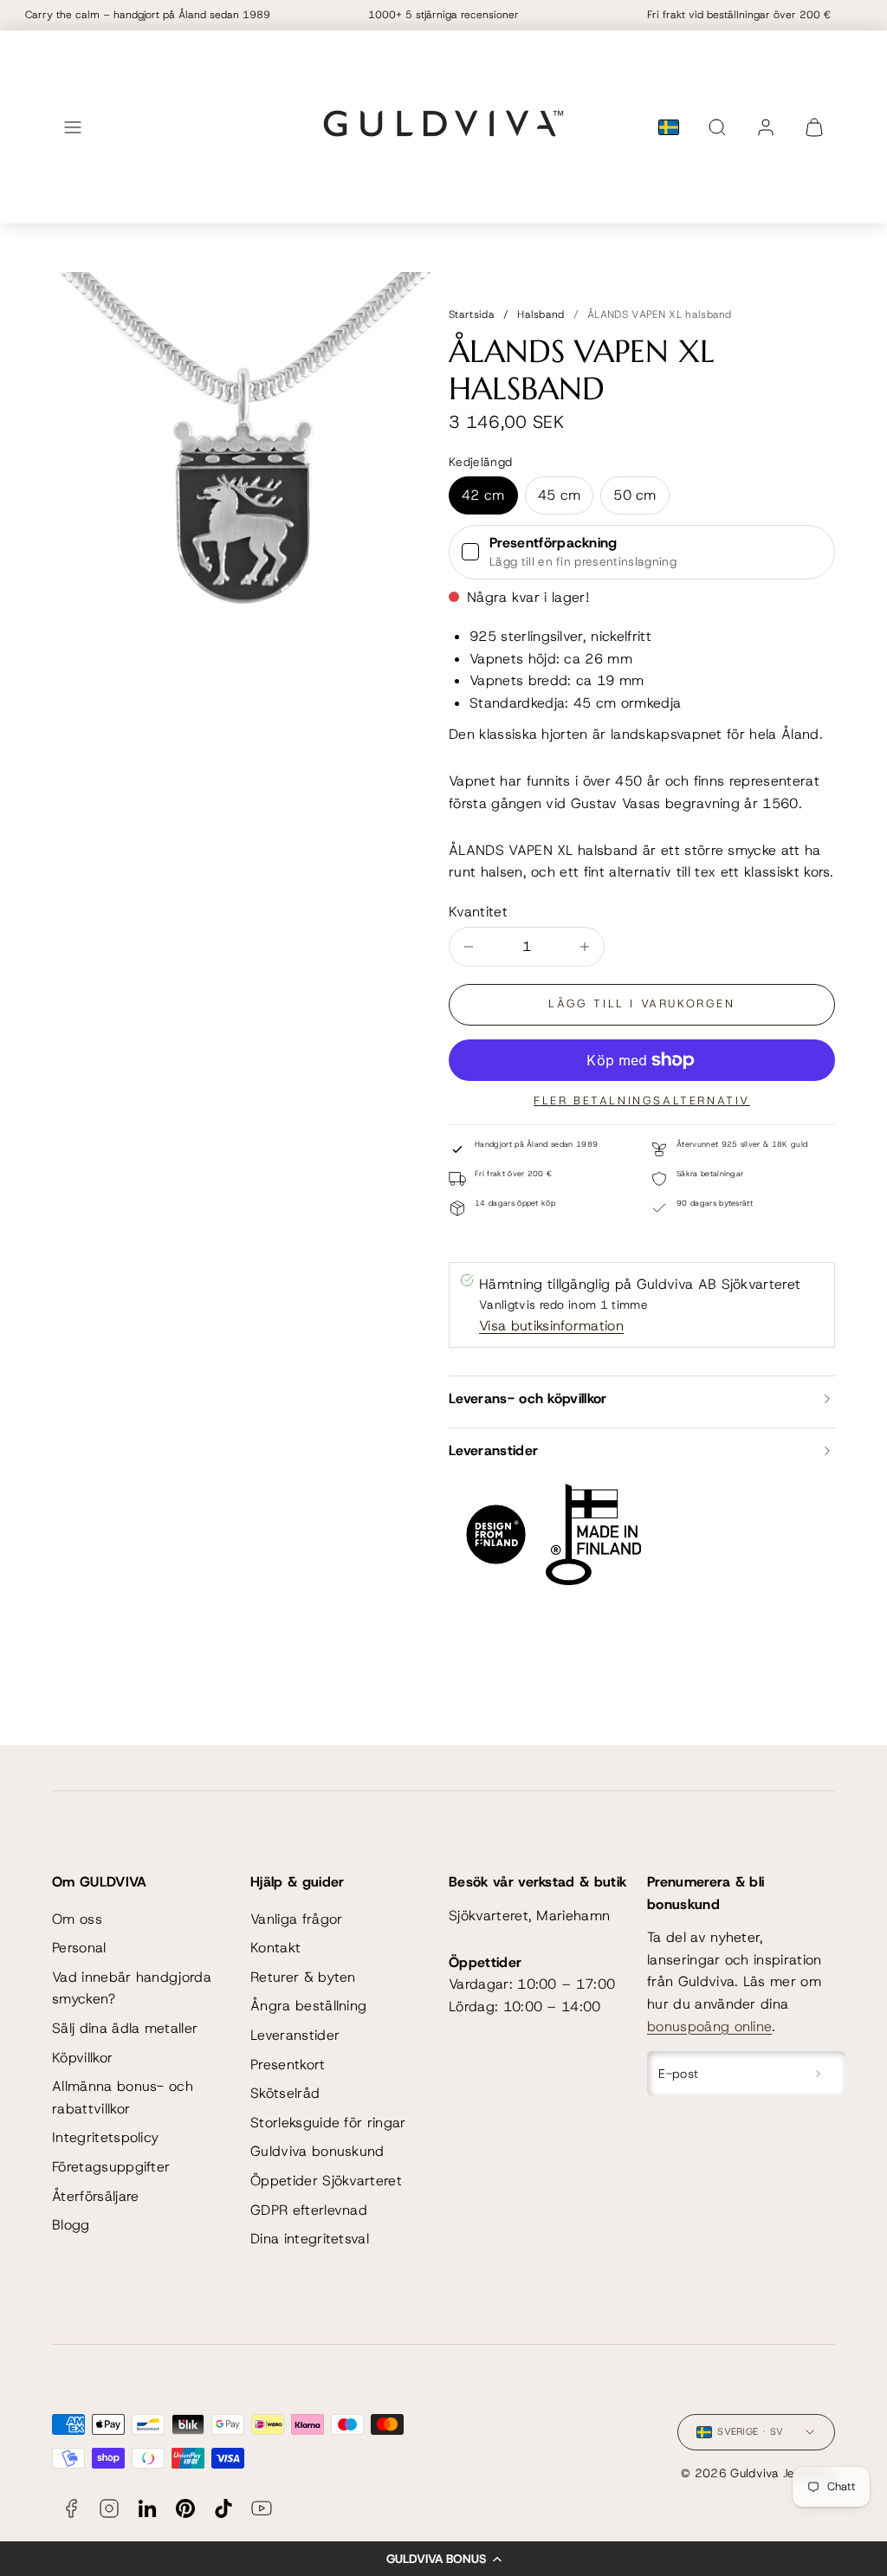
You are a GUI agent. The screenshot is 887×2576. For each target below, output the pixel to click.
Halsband (541, 314)
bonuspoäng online (709, 2026)
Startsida (472, 314)
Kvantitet (478, 912)
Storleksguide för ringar (328, 2123)
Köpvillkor (82, 2058)
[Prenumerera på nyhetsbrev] (818, 2074)
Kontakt (275, 1948)
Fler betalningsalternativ (642, 1100)
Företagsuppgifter (111, 2167)
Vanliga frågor (296, 1919)
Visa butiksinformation (551, 1326)
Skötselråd (285, 2093)
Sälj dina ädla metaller (125, 2028)
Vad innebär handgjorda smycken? (132, 1988)
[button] (443, 2559)
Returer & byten (303, 1977)
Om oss (77, 1919)
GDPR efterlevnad (309, 2210)
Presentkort (288, 2065)
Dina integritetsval (310, 2239)
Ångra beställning (308, 2006)
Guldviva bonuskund (317, 2151)
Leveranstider (295, 2035)
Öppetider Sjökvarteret (326, 2181)
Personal (79, 1948)
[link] (766, 127)
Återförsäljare (95, 2196)
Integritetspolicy (105, 2137)
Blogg (71, 2225)
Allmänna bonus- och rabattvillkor (123, 2097)
